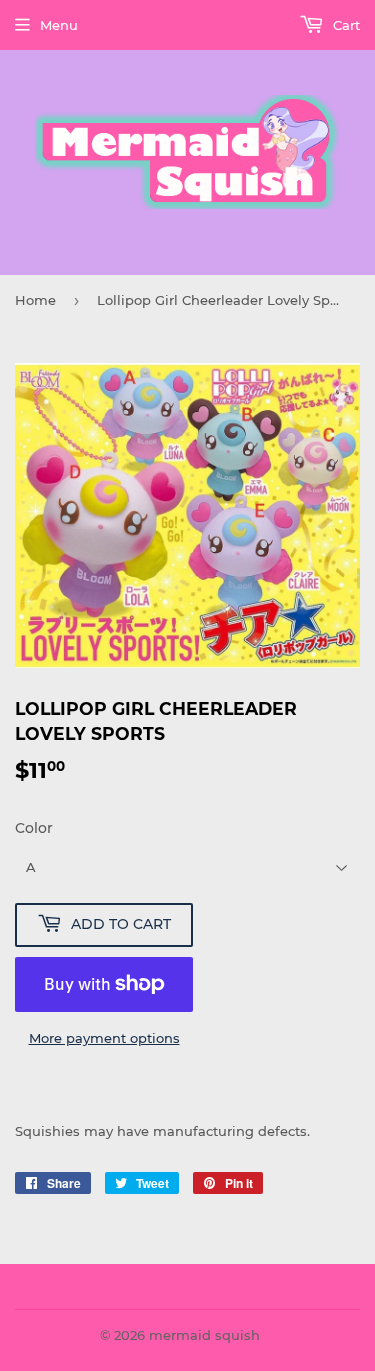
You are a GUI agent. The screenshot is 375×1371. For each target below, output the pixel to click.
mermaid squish (204, 1335)
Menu (59, 25)
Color (34, 828)
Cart (344, 25)
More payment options (104, 1038)
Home (35, 300)
